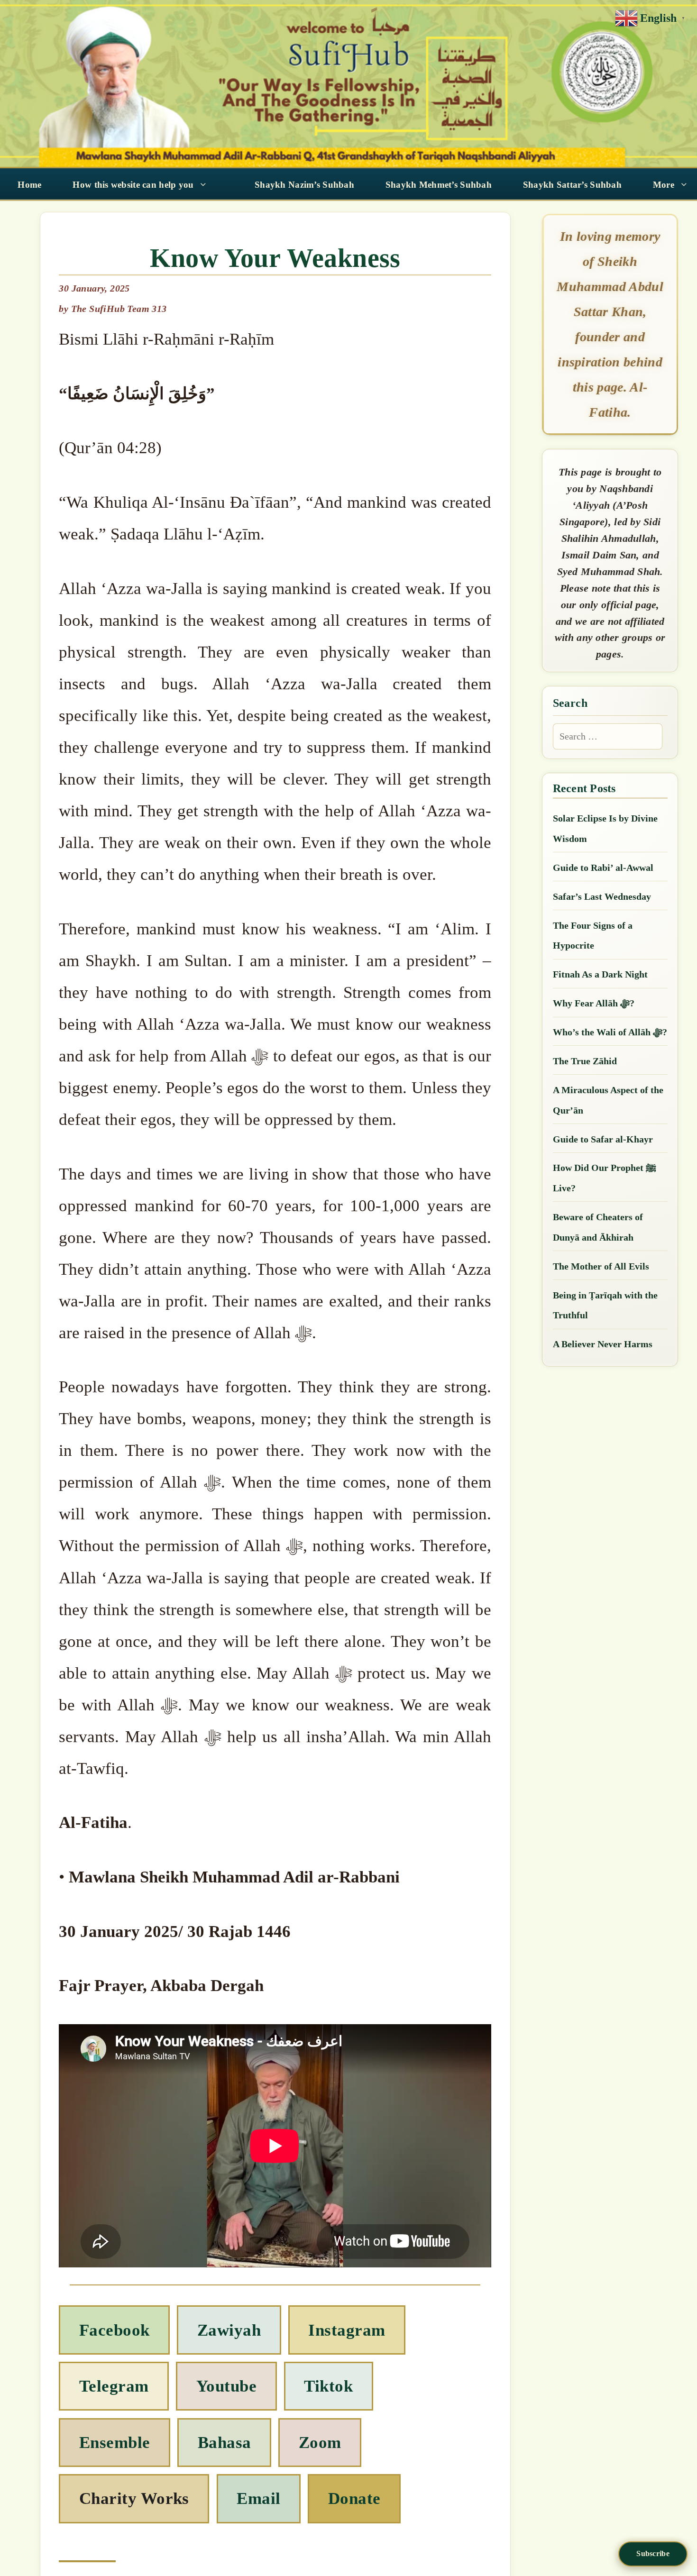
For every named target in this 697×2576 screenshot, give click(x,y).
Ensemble (115, 2443)
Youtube (226, 2386)
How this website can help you (133, 185)
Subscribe (653, 2553)
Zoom (320, 2443)
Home (29, 185)
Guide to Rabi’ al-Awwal (603, 868)
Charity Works (134, 2498)
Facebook (115, 2330)
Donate (354, 2498)
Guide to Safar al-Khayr (603, 1139)
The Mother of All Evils (601, 1266)
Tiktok (328, 2386)
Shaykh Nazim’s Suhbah (304, 185)
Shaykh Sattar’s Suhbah (572, 185)
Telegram (114, 2386)
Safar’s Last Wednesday (602, 896)
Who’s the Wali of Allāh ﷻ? (610, 1032)
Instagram (347, 2330)
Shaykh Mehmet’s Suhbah (439, 185)
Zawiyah (229, 2330)
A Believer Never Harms (603, 1344)
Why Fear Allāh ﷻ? (594, 1003)
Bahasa (225, 2443)
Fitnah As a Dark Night (600, 974)
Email (258, 2498)
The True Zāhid (585, 1061)
